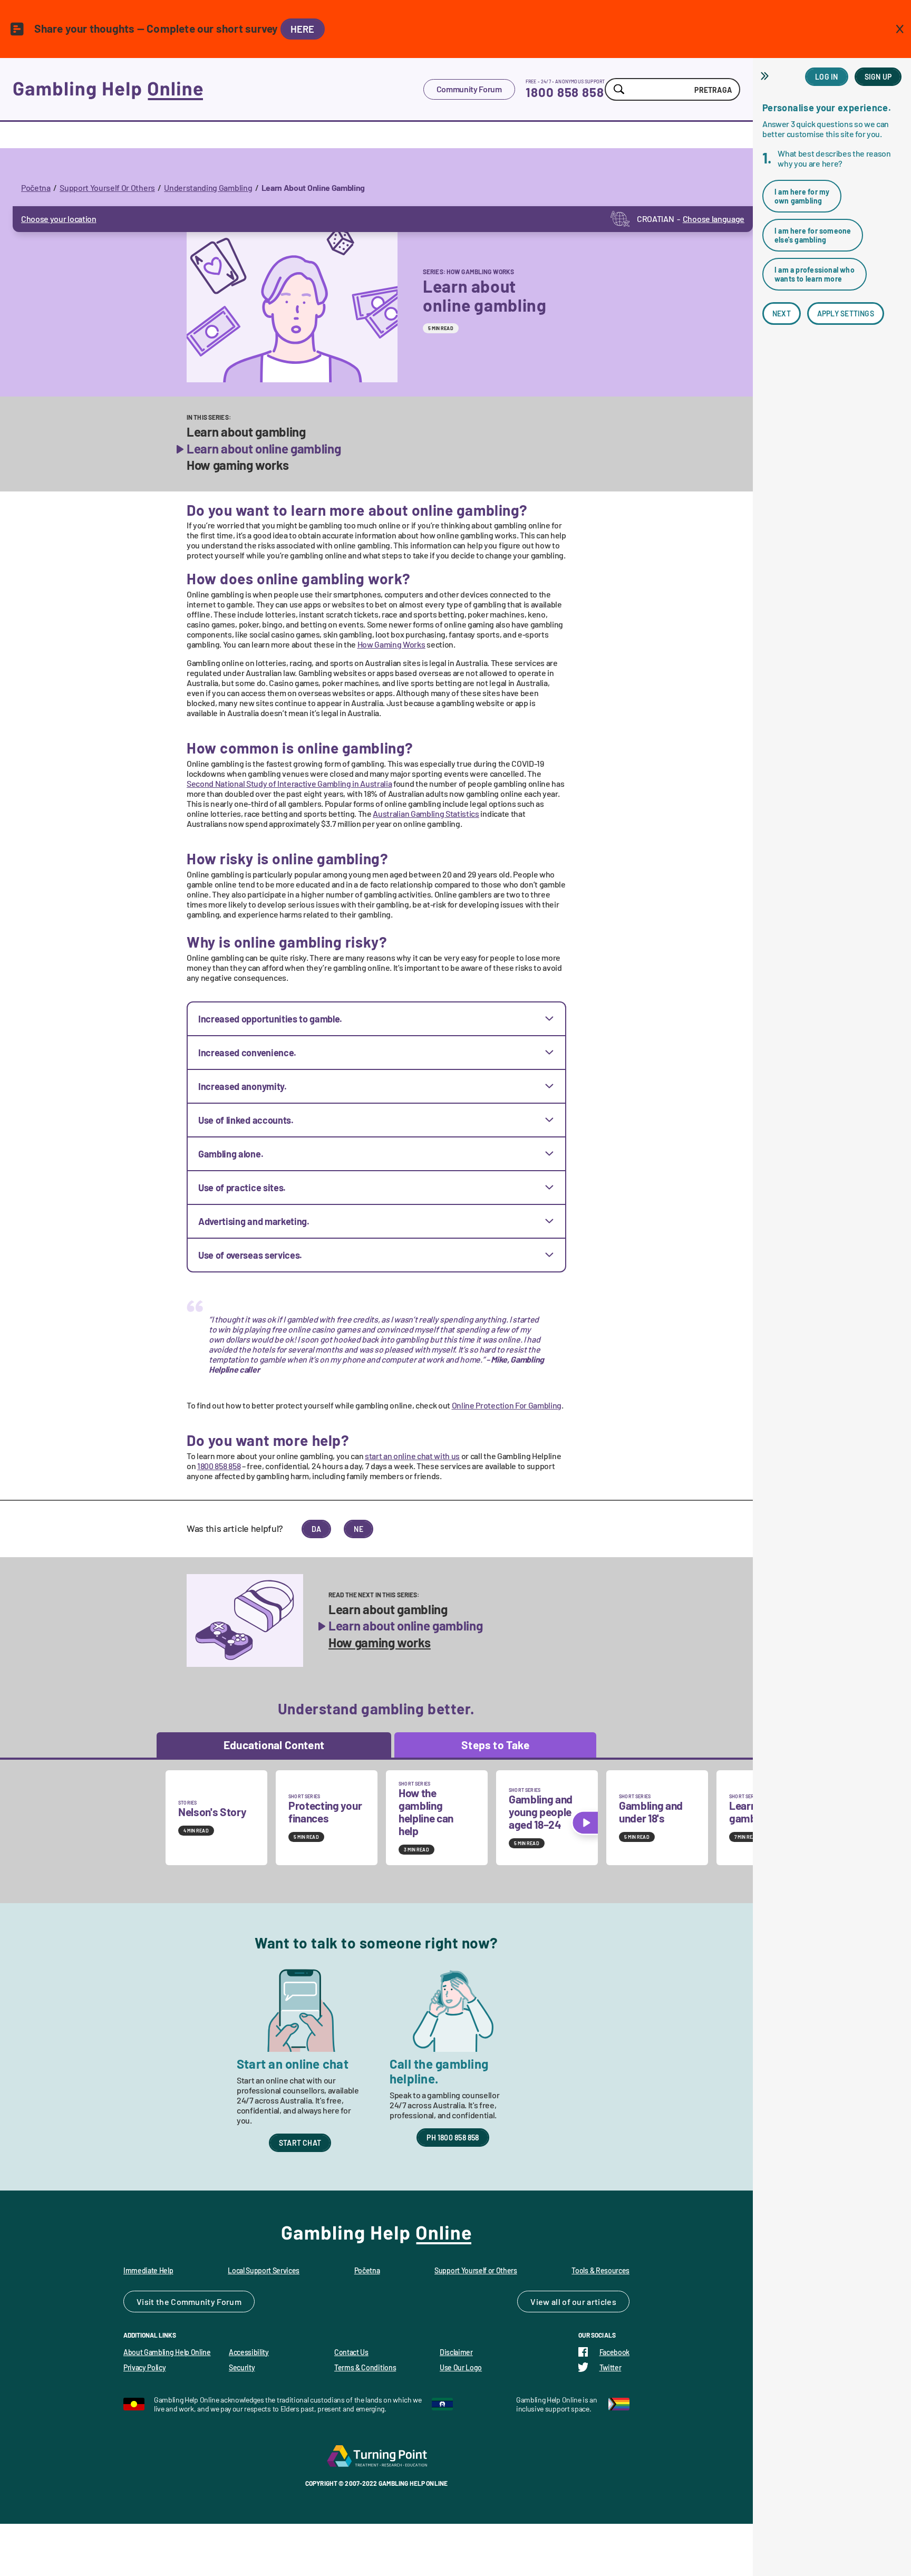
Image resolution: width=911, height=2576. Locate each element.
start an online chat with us (412, 1456)
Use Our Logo (461, 2367)
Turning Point (376, 2456)
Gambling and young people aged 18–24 (541, 1812)
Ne (358, 1529)
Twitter (610, 2367)
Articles (602, 2302)
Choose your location (59, 219)
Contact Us (351, 2352)
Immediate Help (148, 2270)
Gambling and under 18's (651, 1812)
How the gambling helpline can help (426, 1812)
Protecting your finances (325, 1812)
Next (782, 313)
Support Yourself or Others (476, 2270)
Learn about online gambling (264, 449)
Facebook (614, 2352)
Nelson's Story (212, 1812)
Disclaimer (456, 2352)
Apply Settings (846, 313)
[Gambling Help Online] (218, 89)
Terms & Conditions (365, 2367)
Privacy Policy (145, 2367)
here (303, 29)
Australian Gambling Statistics (426, 813)
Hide (766, 76)
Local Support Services (264, 2270)
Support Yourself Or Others (107, 187)
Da (316, 1529)
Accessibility (249, 2352)
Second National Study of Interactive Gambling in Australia (289, 783)
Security (242, 2367)
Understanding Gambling (208, 187)
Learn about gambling (246, 432)
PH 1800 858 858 (453, 2138)
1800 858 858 (565, 92)
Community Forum (469, 89)
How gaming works (238, 465)
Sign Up (878, 77)
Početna (36, 187)
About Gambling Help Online (167, 2352)
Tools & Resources (600, 2270)
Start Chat (300, 2143)
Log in (826, 77)
